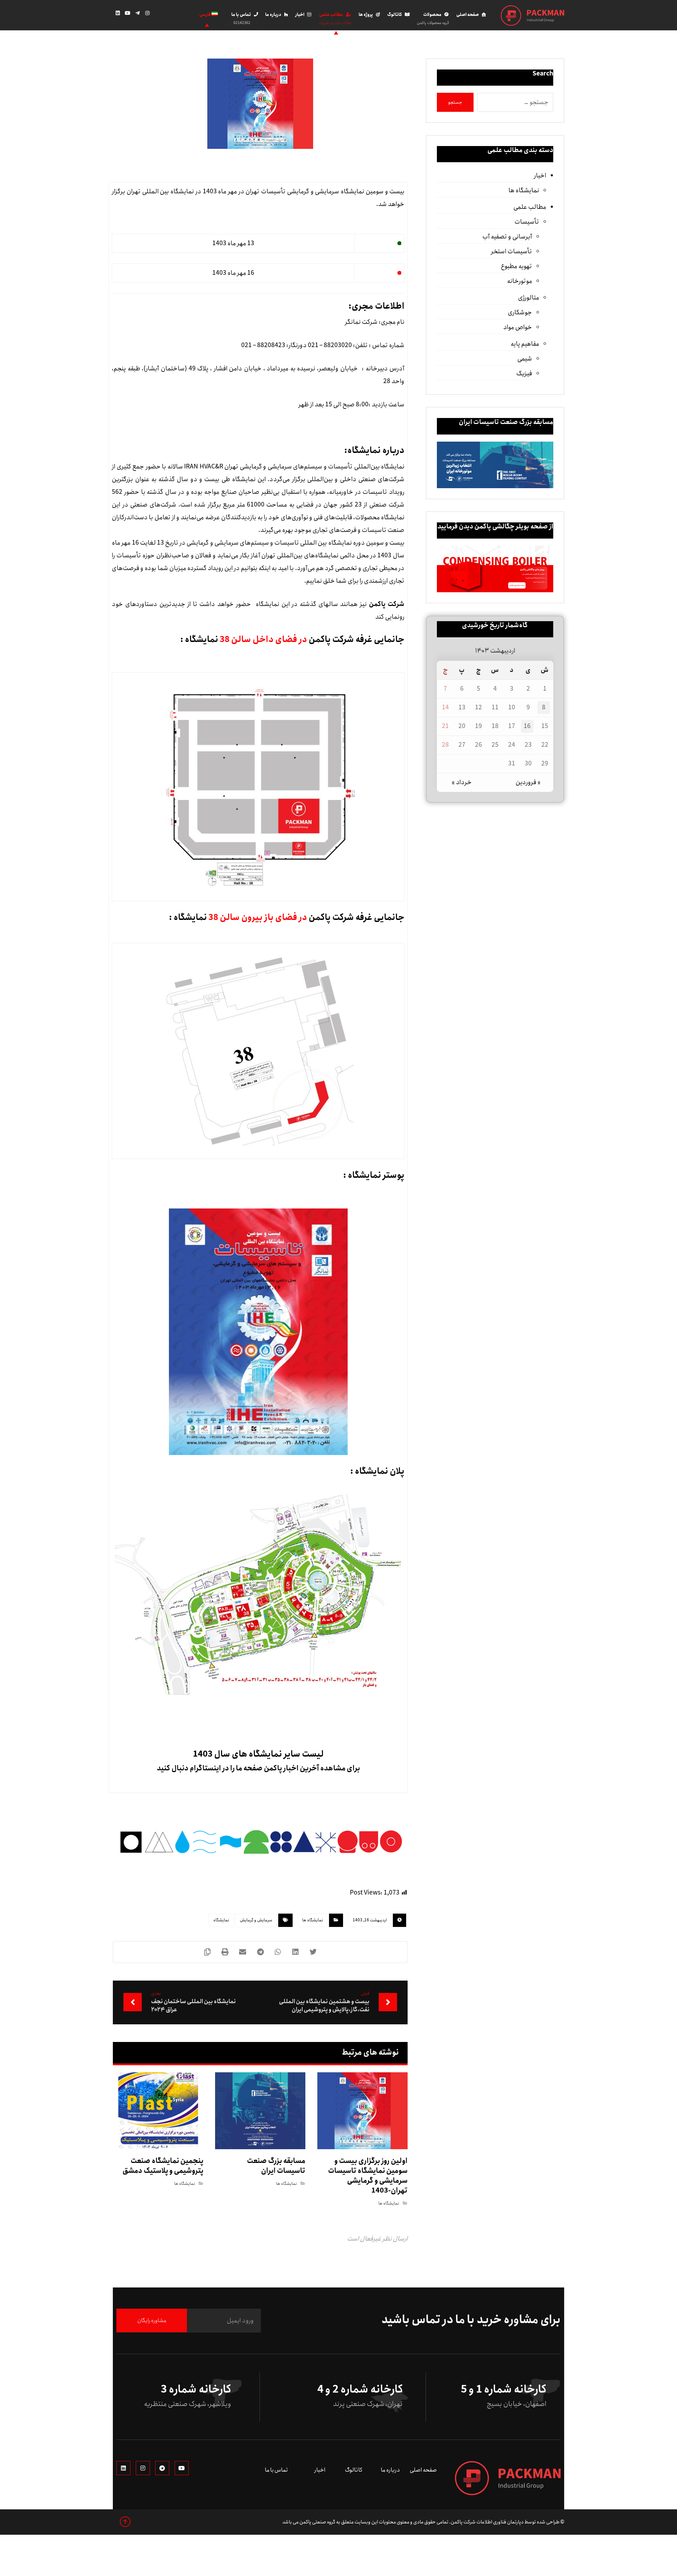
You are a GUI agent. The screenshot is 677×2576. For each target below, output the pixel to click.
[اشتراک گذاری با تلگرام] (260, 1952)
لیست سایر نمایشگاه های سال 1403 (258, 1754)
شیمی (525, 359)
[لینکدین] (118, 13)
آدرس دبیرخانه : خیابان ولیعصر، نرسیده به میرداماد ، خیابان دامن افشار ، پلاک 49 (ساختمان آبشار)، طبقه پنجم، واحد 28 (258, 375)
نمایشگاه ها (313, 1920)
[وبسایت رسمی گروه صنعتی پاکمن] (532, 16)
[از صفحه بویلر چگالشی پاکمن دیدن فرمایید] (495, 569)
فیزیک (524, 374)
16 (527, 726)
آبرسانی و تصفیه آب (507, 237)
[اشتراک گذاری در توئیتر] (313, 1952)
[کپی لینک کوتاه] (207, 1952)
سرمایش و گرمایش (256, 1920)
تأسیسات (527, 222)
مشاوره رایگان (152, 2320)
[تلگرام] (138, 13)
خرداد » (462, 782)
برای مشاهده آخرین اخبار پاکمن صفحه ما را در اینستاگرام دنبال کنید (258, 1768)
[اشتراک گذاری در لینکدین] (295, 1952)
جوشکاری (520, 313)
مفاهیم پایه (525, 344)
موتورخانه (520, 281)
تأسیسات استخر (511, 251)
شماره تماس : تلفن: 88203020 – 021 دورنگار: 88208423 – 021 (323, 345)
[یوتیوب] (128, 13)
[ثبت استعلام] (174, 15)
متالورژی (529, 298)
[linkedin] (123, 2468)
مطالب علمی (530, 207)
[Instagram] (143, 2468)
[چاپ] (225, 1952)
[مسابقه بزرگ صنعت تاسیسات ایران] (495, 465)
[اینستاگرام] (147, 13)
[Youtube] (182, 2468)
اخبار (540, 176)
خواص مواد (518, 327)
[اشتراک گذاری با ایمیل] (243, 1952)
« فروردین (528, 782)
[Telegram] (162, 2468)
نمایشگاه (221, 1920)
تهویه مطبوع (516, 266)
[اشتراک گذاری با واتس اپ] (278, 1952)
